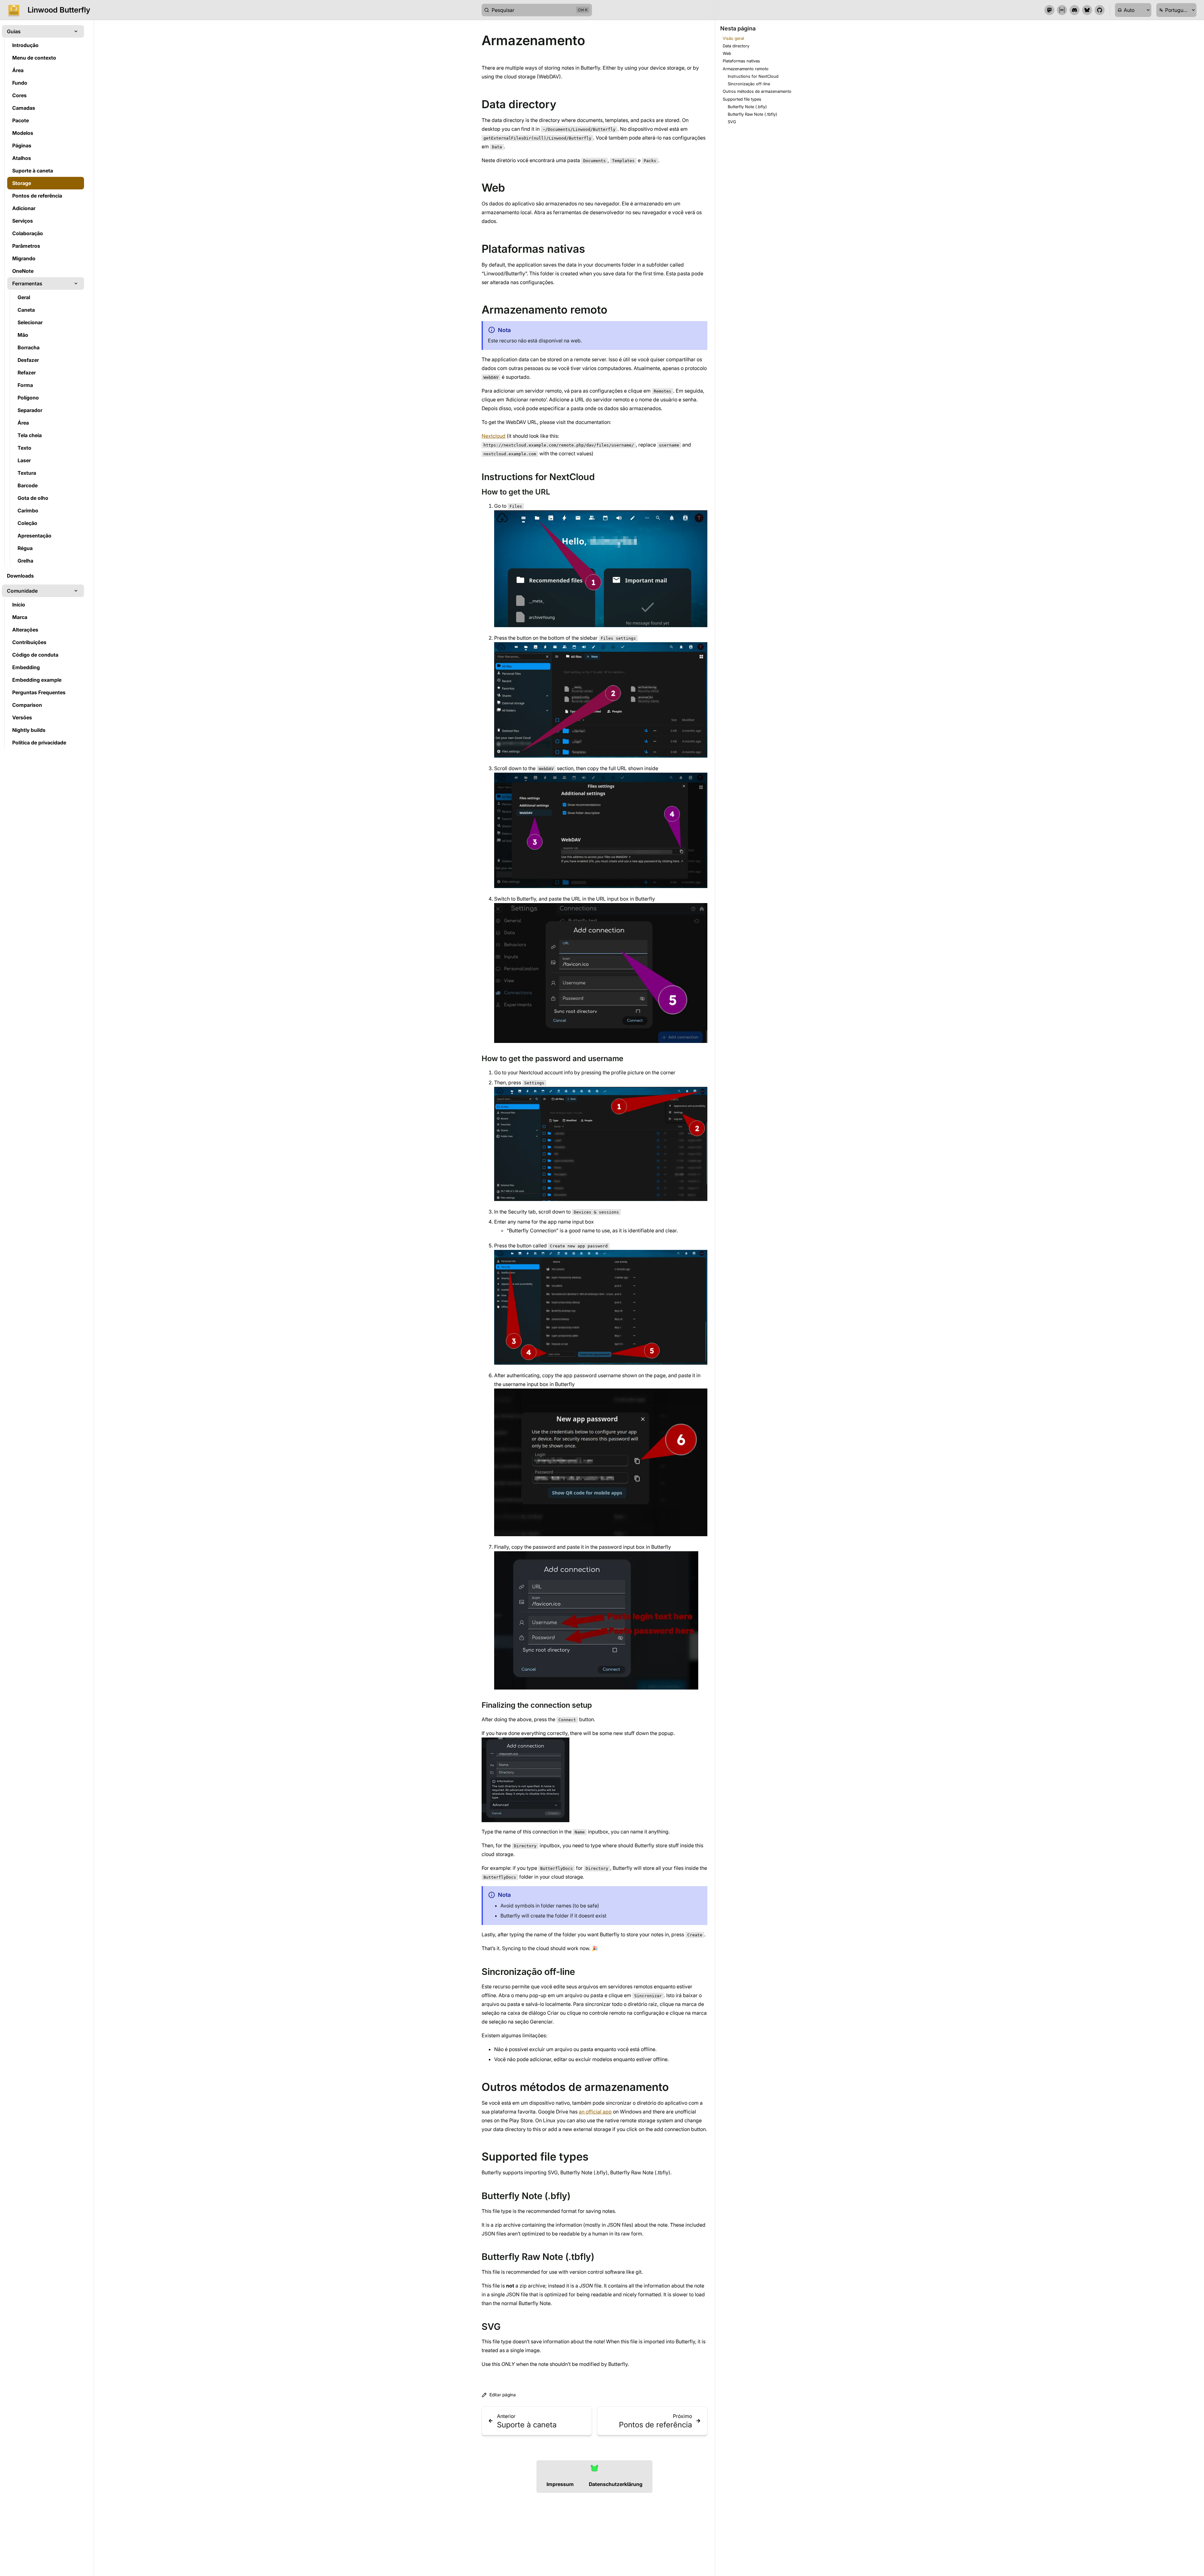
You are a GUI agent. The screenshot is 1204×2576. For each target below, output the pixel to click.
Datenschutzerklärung (616, 2484)
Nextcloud (494, 436)
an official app (595, 2112)
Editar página (503, 2395)
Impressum (560, 2484)
